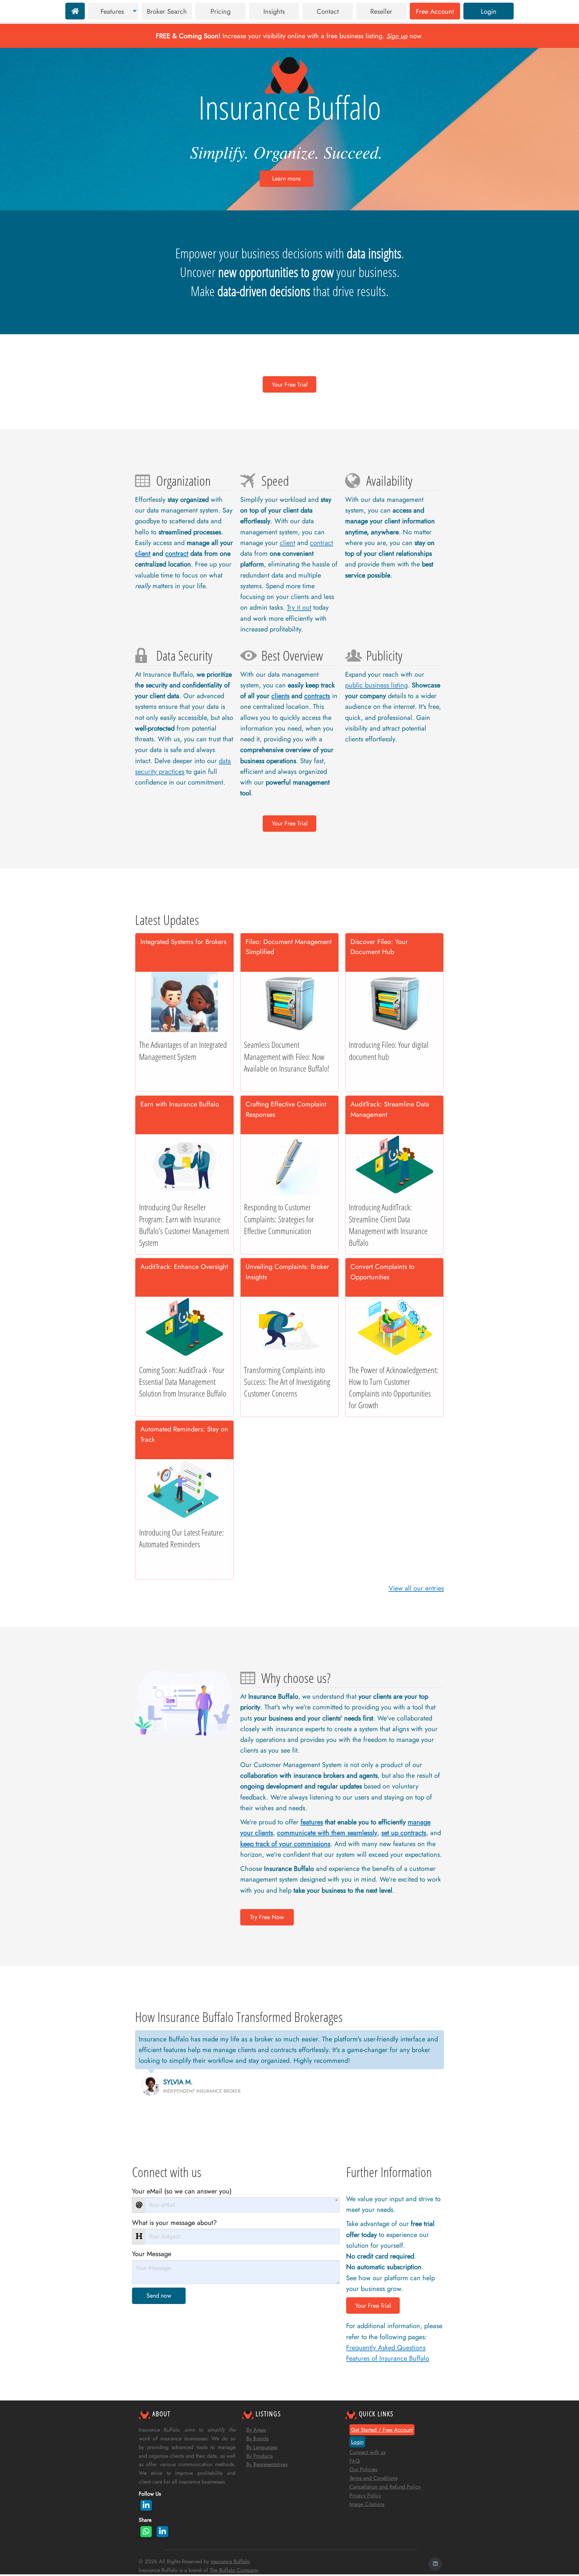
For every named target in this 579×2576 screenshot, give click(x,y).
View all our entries (416, 1588)
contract (177, 553)
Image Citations (367, 2504)
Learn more (286, 179)
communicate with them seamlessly (327, 1833)
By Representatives (267, 2464)
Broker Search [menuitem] (167, 11)
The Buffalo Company (234, 2570)
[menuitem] (75, 11)
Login (357, 2442)
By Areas (256, 2430)
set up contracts (404, 1833)
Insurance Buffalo (230, 2561)
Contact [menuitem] (328, 11)
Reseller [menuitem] (381, 11)
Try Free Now (267, 1917)
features (312, 1822)
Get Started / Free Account (382, 2430)
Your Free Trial (290, 385)
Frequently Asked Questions (386, 2348)
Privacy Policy (365, 2495)
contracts (317, 696)
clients (280, 696)
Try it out (299, 607)
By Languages (262, 2447)
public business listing (376, 685)
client (143, 553)
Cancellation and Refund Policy (385, 2487)
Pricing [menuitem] (220, 11)
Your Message (152, 2254)
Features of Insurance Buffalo (388, 2358)
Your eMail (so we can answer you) (182, 2191)
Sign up (397, 36)
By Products (260, 2456)
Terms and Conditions (373, 2478)
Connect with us (367, 2452)
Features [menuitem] (112, 11)
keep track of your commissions (285, 1844)
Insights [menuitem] (274, 11)
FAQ (355, 2461)
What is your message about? (174, 2223)
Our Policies (363, 2469)
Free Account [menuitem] (435, 11)
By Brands (257, 2438)
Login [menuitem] (489, 11)
